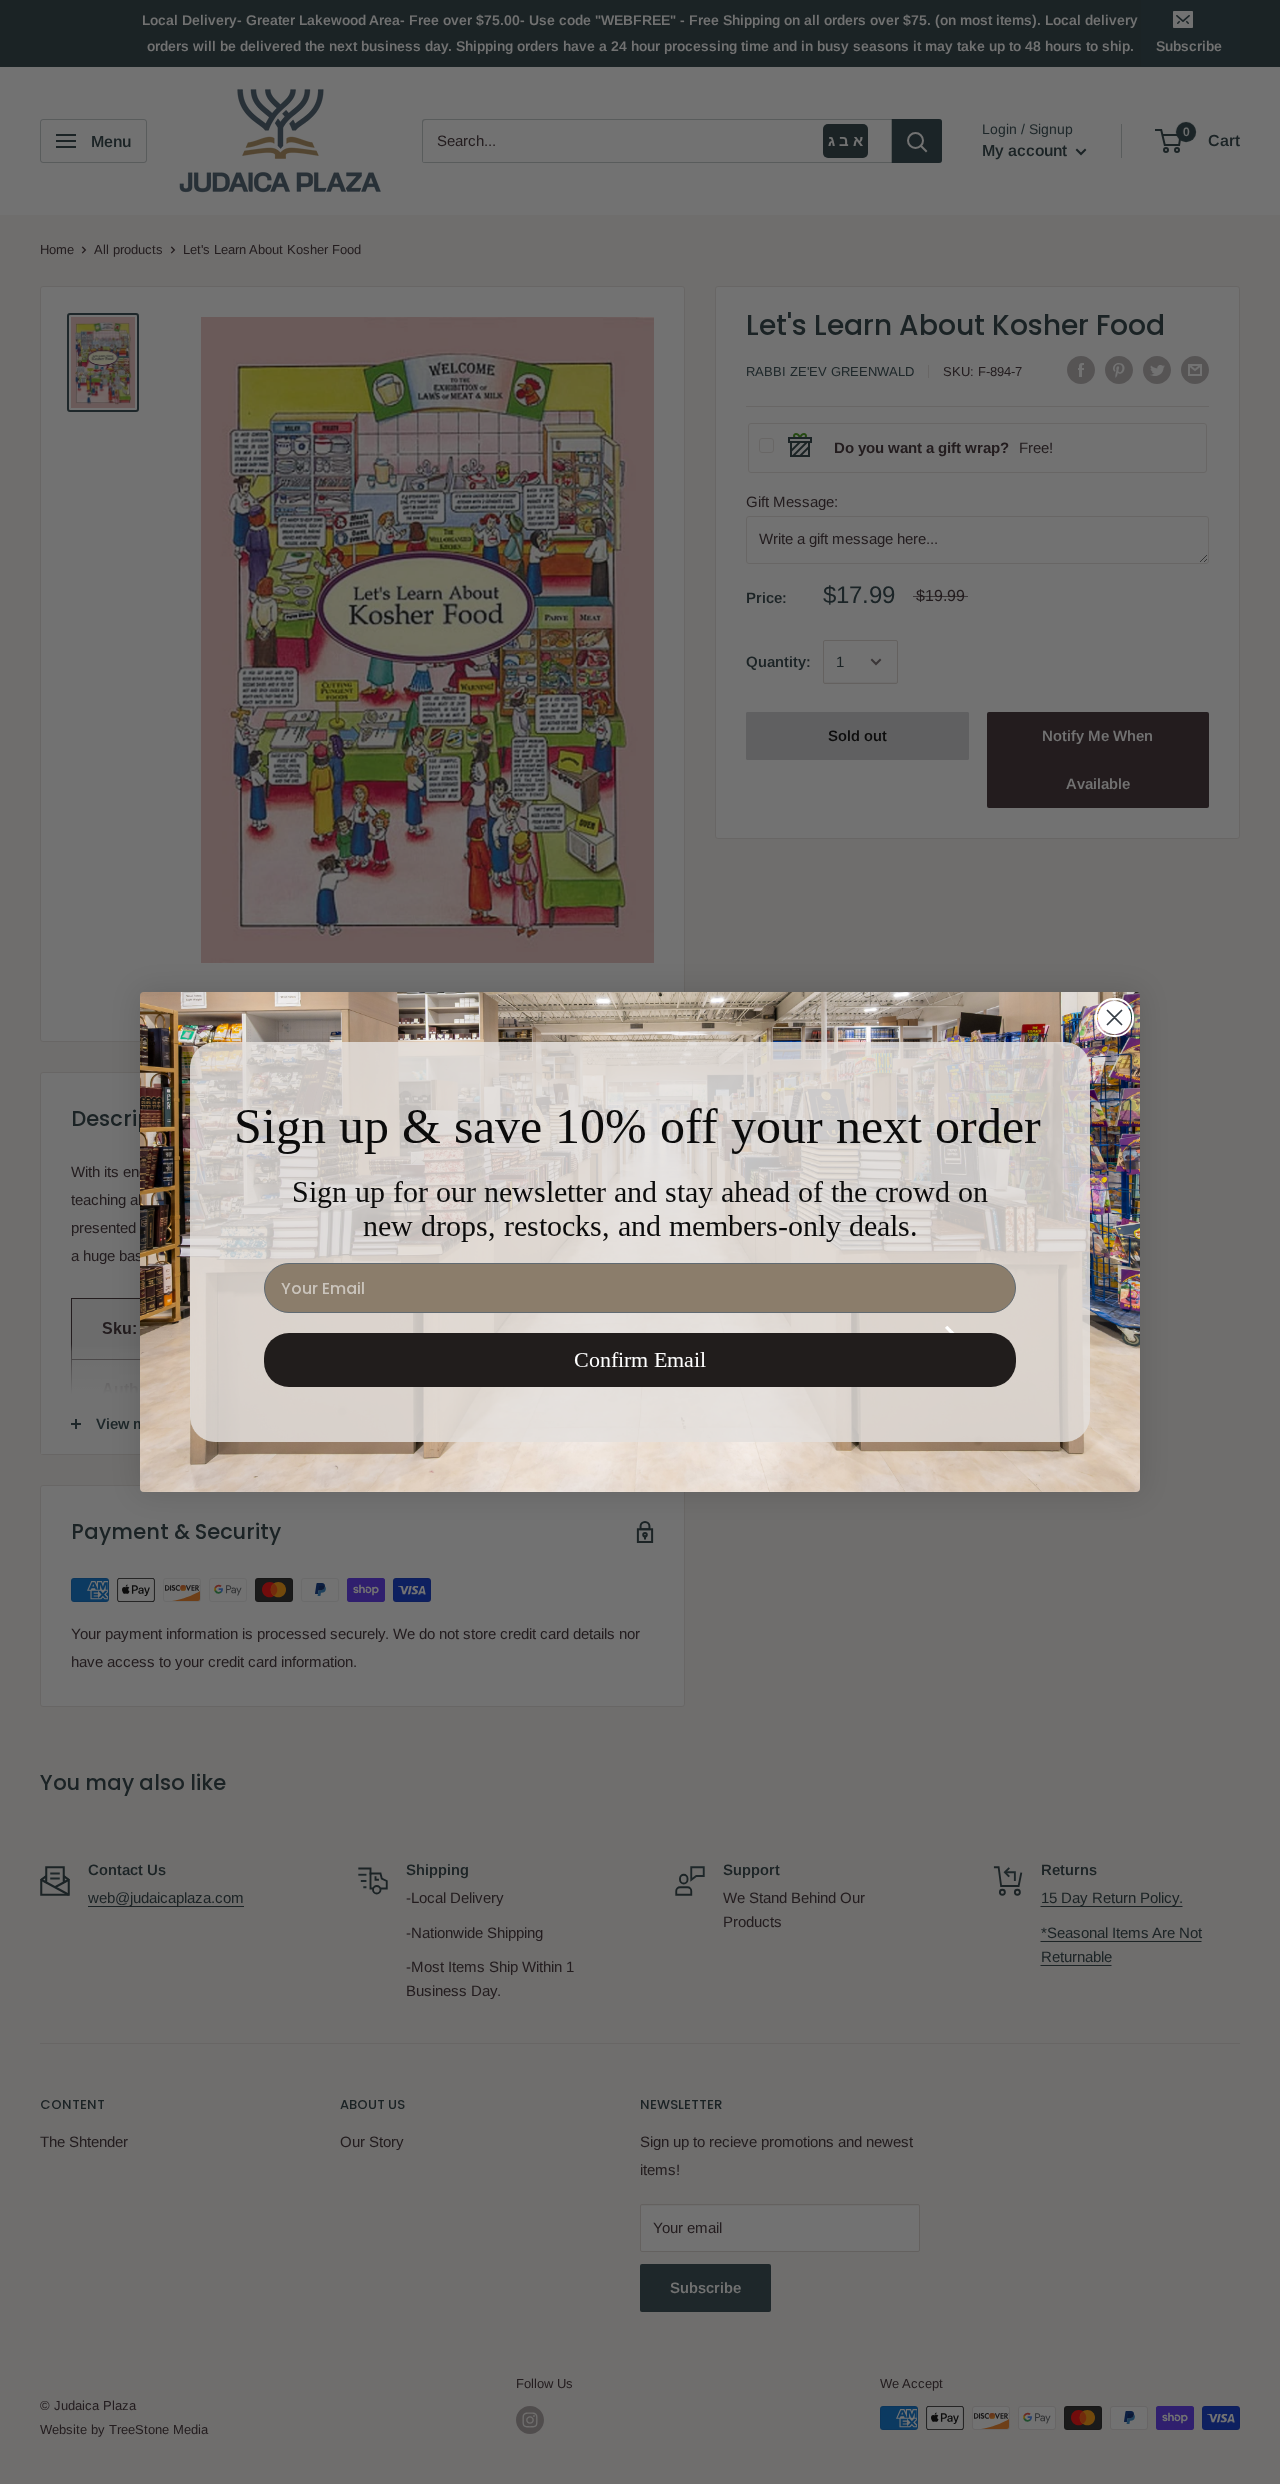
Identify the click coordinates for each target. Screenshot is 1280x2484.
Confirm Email (640, 1359)
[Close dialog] (1114, 1017)
